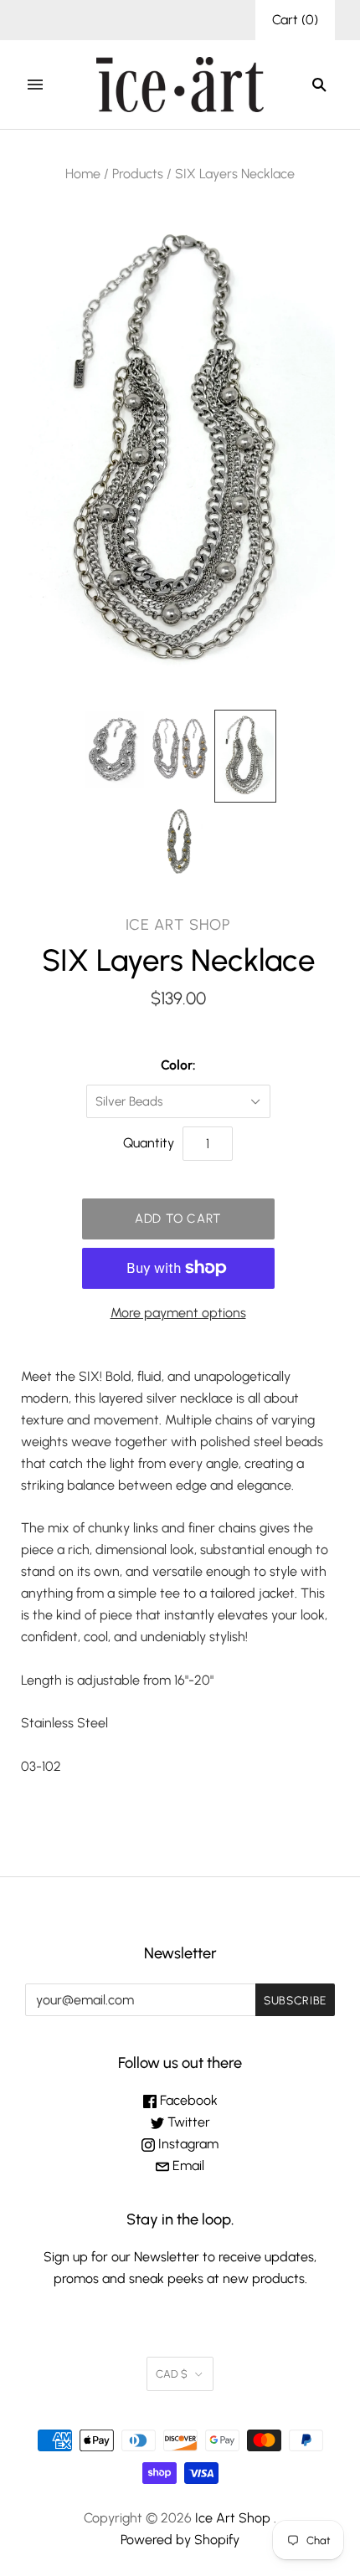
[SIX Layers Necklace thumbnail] (115, 749)
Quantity (149, 1143)
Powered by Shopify (180, 2540)
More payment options (178, 1313)
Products (138, 174)
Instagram (187, 2144)
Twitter (187, 2122)
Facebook (187, 2100)
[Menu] (35, 85)
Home (83, 174)
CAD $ (172, 2374)
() (295, 20)
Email (187, 2165)
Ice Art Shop (178, 925)
